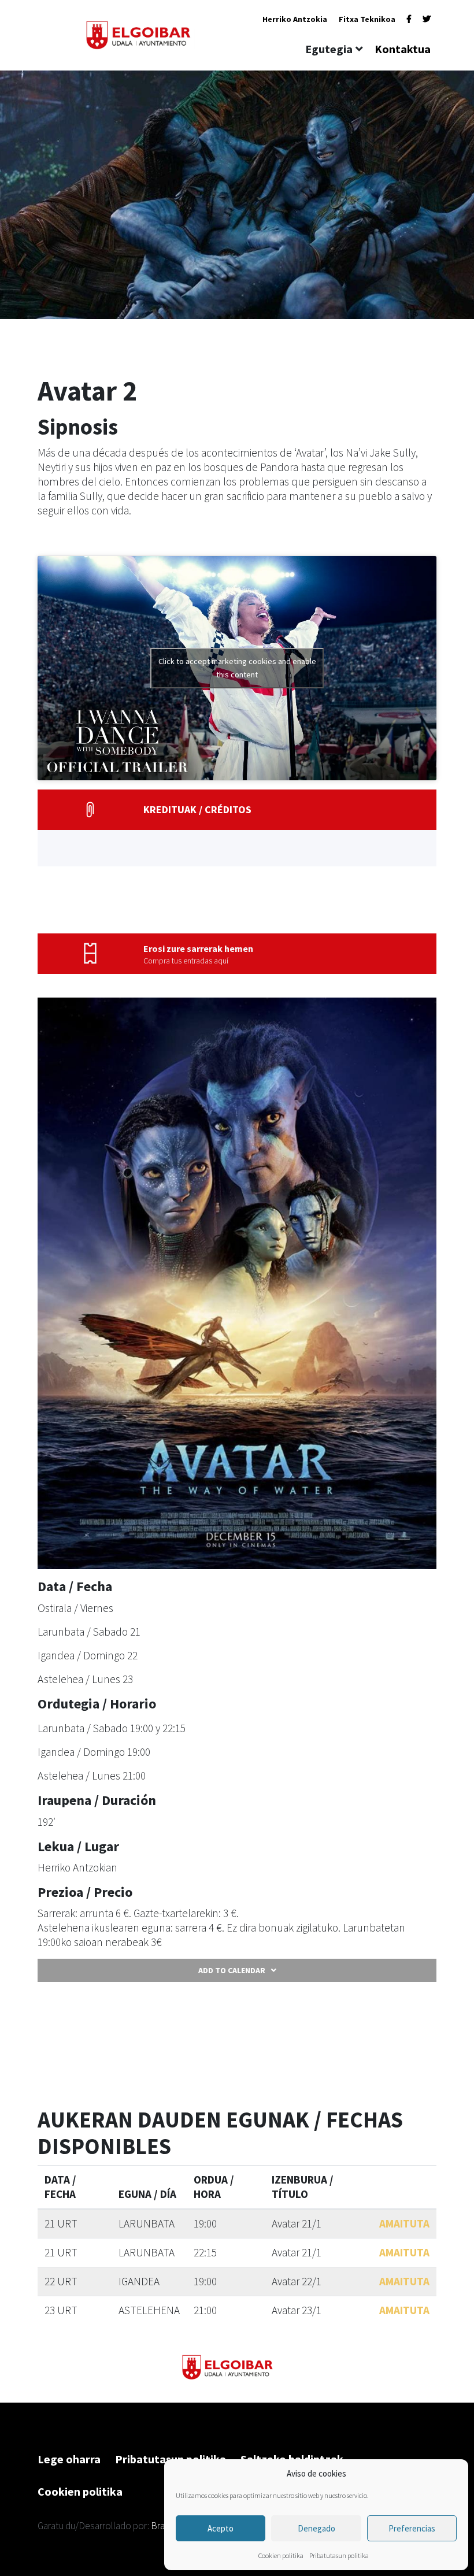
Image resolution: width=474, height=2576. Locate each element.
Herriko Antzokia (295, 19)
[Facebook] (409, 19)
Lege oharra (69, 2459)
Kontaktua (403, 49)
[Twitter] (427, 19)
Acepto (221, 2528)
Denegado (316, 2528)
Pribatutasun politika (339, 2555)
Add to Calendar (232, 1970)
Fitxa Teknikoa (367, 19)
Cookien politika (281, 2555)
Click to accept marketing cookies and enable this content (237, 668)
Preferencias (412, 2528)
